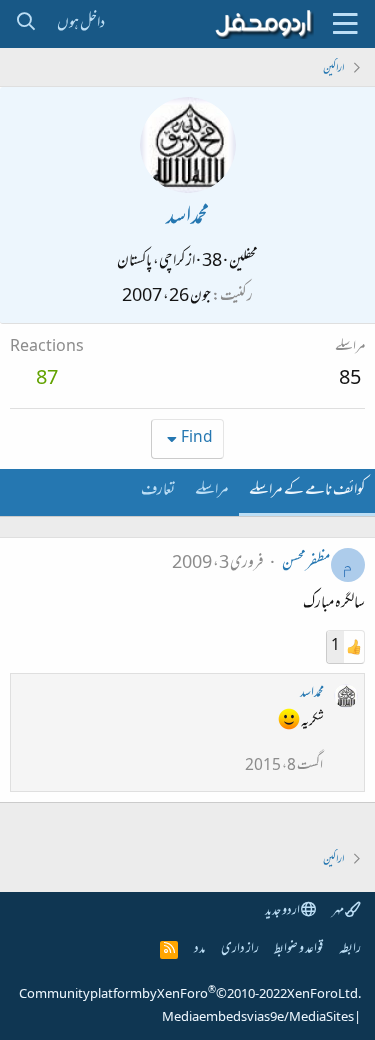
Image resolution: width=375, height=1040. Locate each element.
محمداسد (312, 693)
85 (350, 380)
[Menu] (345, 24)
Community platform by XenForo (190, 995)
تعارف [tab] (158, 491)
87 (47, 380)
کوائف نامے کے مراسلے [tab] (307, 491)
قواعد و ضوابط (298, 949)
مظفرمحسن (306, 564)
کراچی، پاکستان (151, 262)
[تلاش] (25, 24)
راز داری (240, 949)
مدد (199, 949)
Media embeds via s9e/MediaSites (258, 1018)
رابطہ (350, 949)
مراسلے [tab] (212, 491)
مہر (338, 911)
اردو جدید (283, 911)
